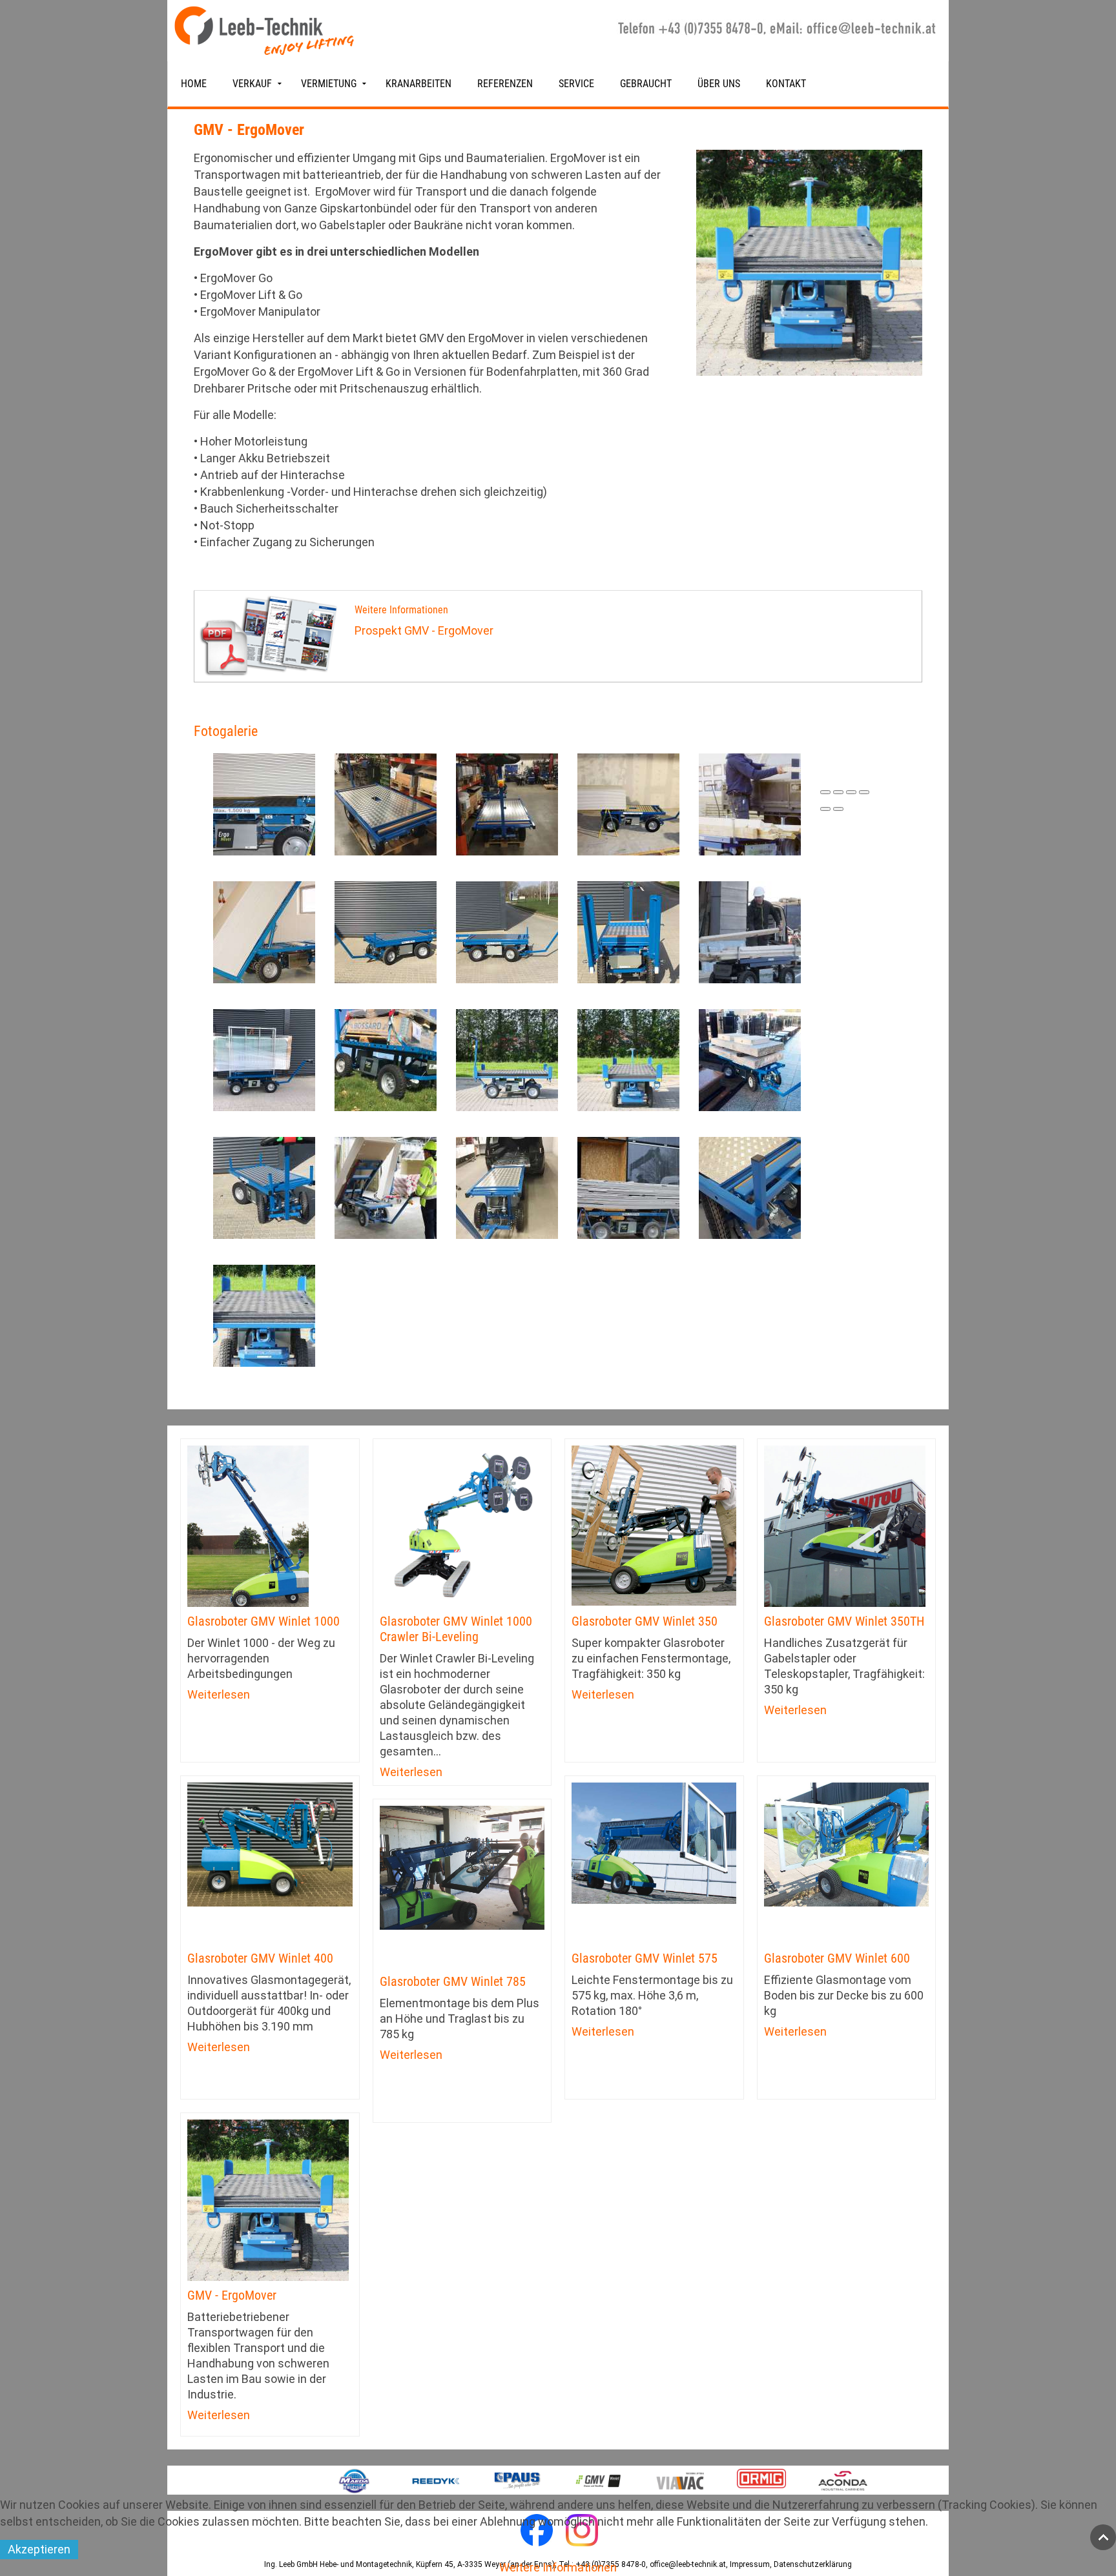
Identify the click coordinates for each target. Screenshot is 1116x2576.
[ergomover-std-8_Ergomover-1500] (628, 1187)
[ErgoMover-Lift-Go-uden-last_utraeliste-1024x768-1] (264, 1187)
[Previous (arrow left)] (825, 809)
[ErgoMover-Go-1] (750, 931)
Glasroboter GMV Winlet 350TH (844, 1621)
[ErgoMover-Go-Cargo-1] (264, 1059)
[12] (507, 803)
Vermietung (329, 84)
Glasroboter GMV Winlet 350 (645, 1621)
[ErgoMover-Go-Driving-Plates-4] (628, 1059)
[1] (264, 803)
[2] (628, 803)
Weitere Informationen (558, 2567)
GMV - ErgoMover (232, 2295)
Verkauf (252, 84)
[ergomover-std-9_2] (750, 1187)
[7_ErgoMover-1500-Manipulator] (507, 931)
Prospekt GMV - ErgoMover (424, 630)
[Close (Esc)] (825, 792)
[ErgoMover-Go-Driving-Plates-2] (507, 1059)
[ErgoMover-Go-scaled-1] (750, 1059)
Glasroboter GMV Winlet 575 (645, 1958)
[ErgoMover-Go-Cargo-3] (386, 1059)
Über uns (719, 84)
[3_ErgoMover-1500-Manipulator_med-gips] (264, 931)
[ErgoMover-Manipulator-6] (386, 1187)
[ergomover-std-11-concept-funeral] (507, 1187)
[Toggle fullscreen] (851, 792)
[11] (386, 803)
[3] (750, 803)
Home (194, 84)
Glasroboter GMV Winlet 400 (260, 1958)
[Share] (838, 792)
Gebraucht (646, 84)
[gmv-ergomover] (264, 1315)
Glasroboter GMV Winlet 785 (453, 1981)
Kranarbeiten (418, 84)
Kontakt (786, 84)
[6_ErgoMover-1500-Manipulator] (386, 931)
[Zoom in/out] (864, 792)
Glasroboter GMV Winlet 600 (837, 1958)
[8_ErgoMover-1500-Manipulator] (628, 931)
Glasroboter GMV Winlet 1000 (263, 1621)
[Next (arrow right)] (838, 809)
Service (576, 84)
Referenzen (505, 84)
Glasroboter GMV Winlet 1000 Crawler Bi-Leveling (456, 1629)
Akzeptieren (39, 2549)
